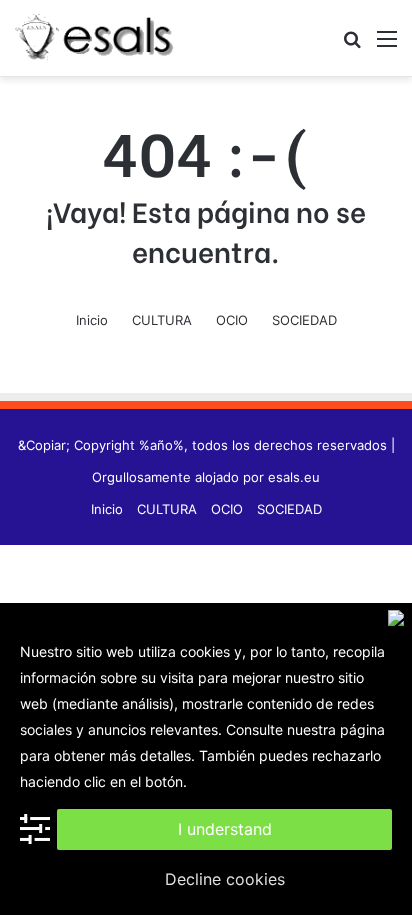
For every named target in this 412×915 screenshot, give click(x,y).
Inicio (92, 320)
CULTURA (162, 320)
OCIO (232, 320)
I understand (225, 829)
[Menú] (387, 45)
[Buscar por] (352, 45)
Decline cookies (225, 879)
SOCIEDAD (304, 320)
